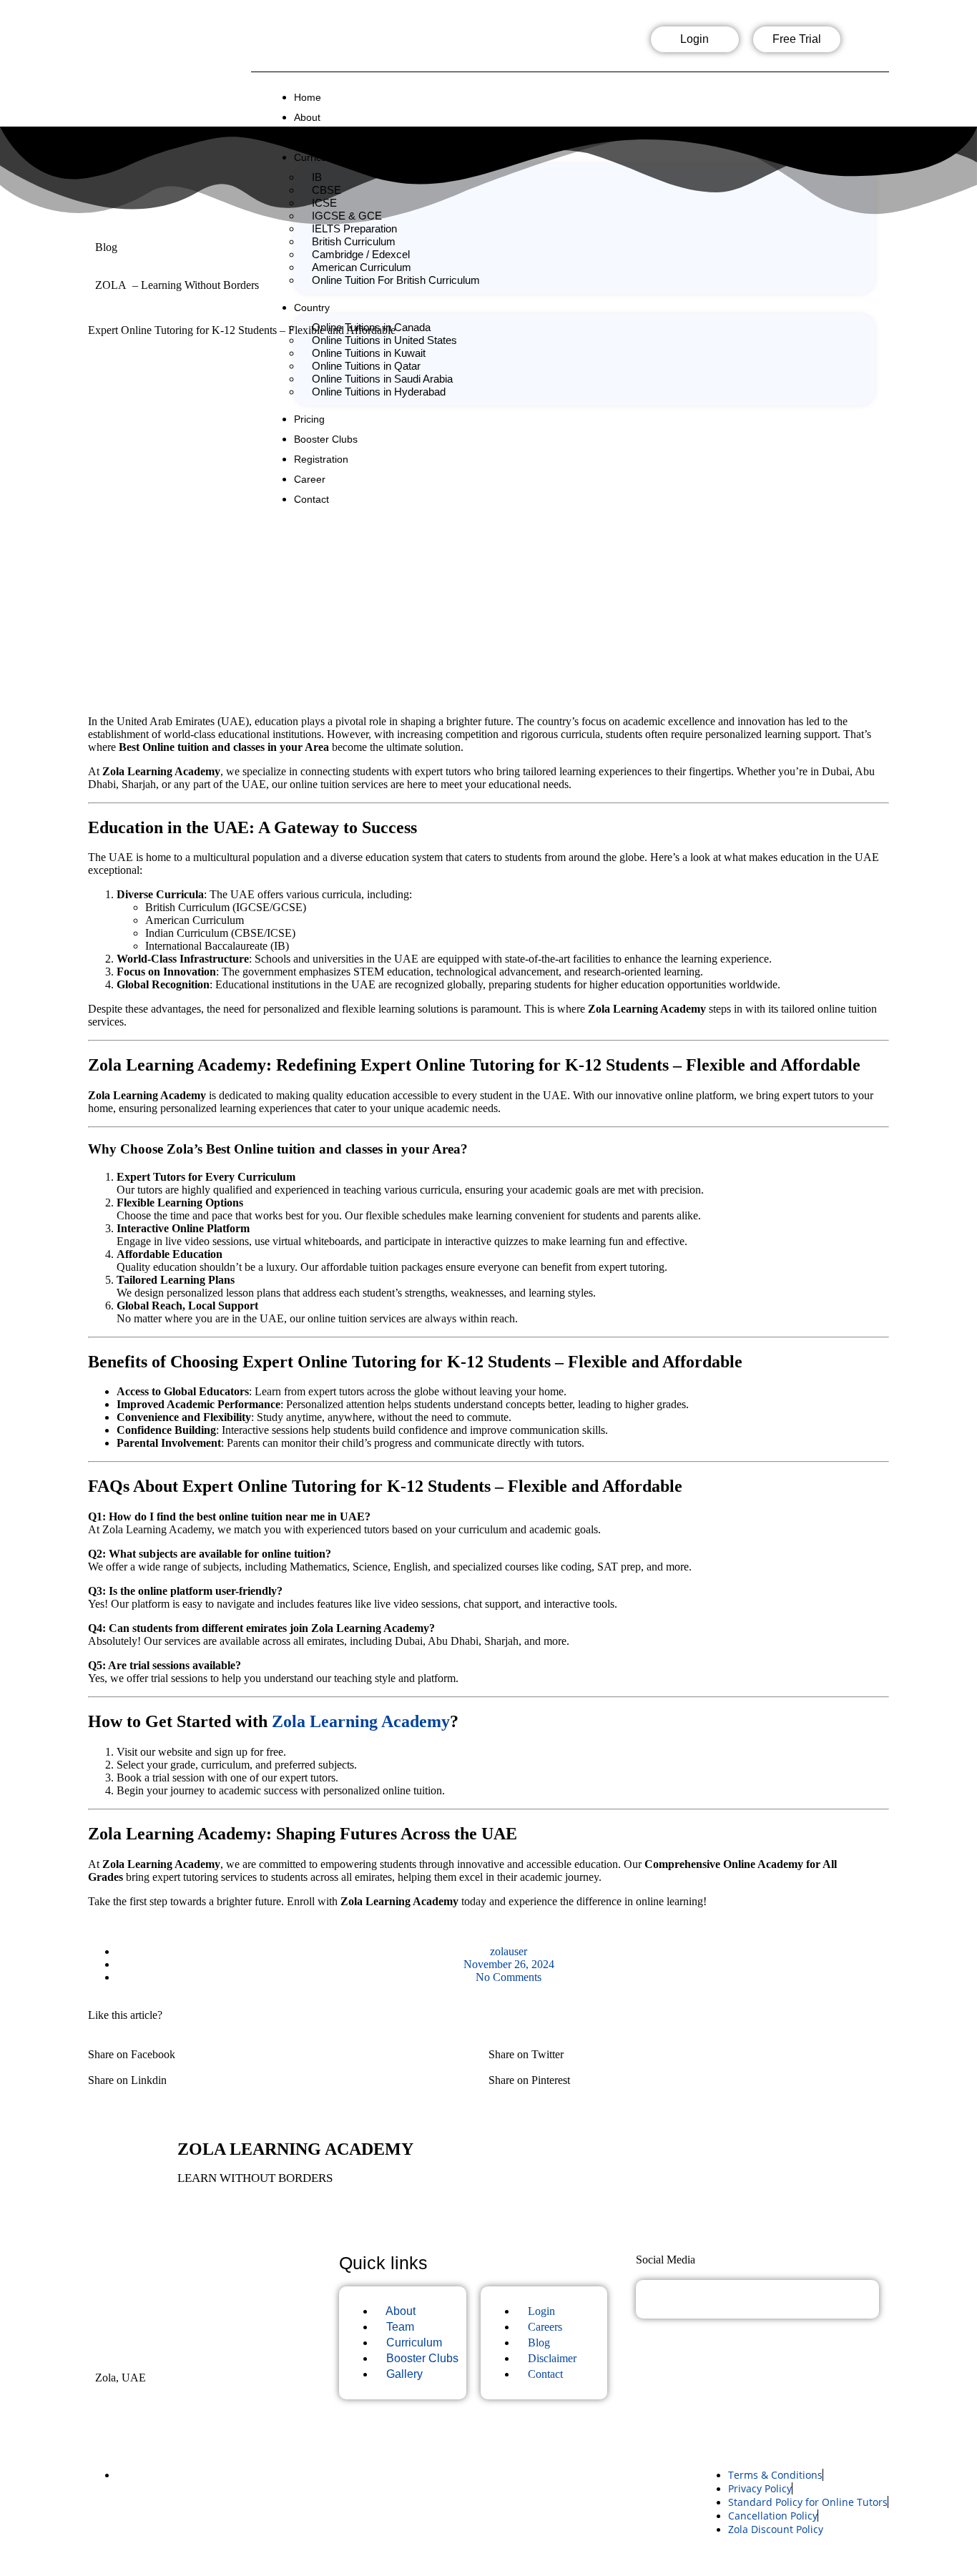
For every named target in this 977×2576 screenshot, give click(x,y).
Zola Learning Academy (361, 1721)
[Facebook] (527, 44)
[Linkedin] (619, 44)
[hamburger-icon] (876, 93)
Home (308, 97)
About (307, 117)
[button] (288, 2048)
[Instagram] (573, 44)
